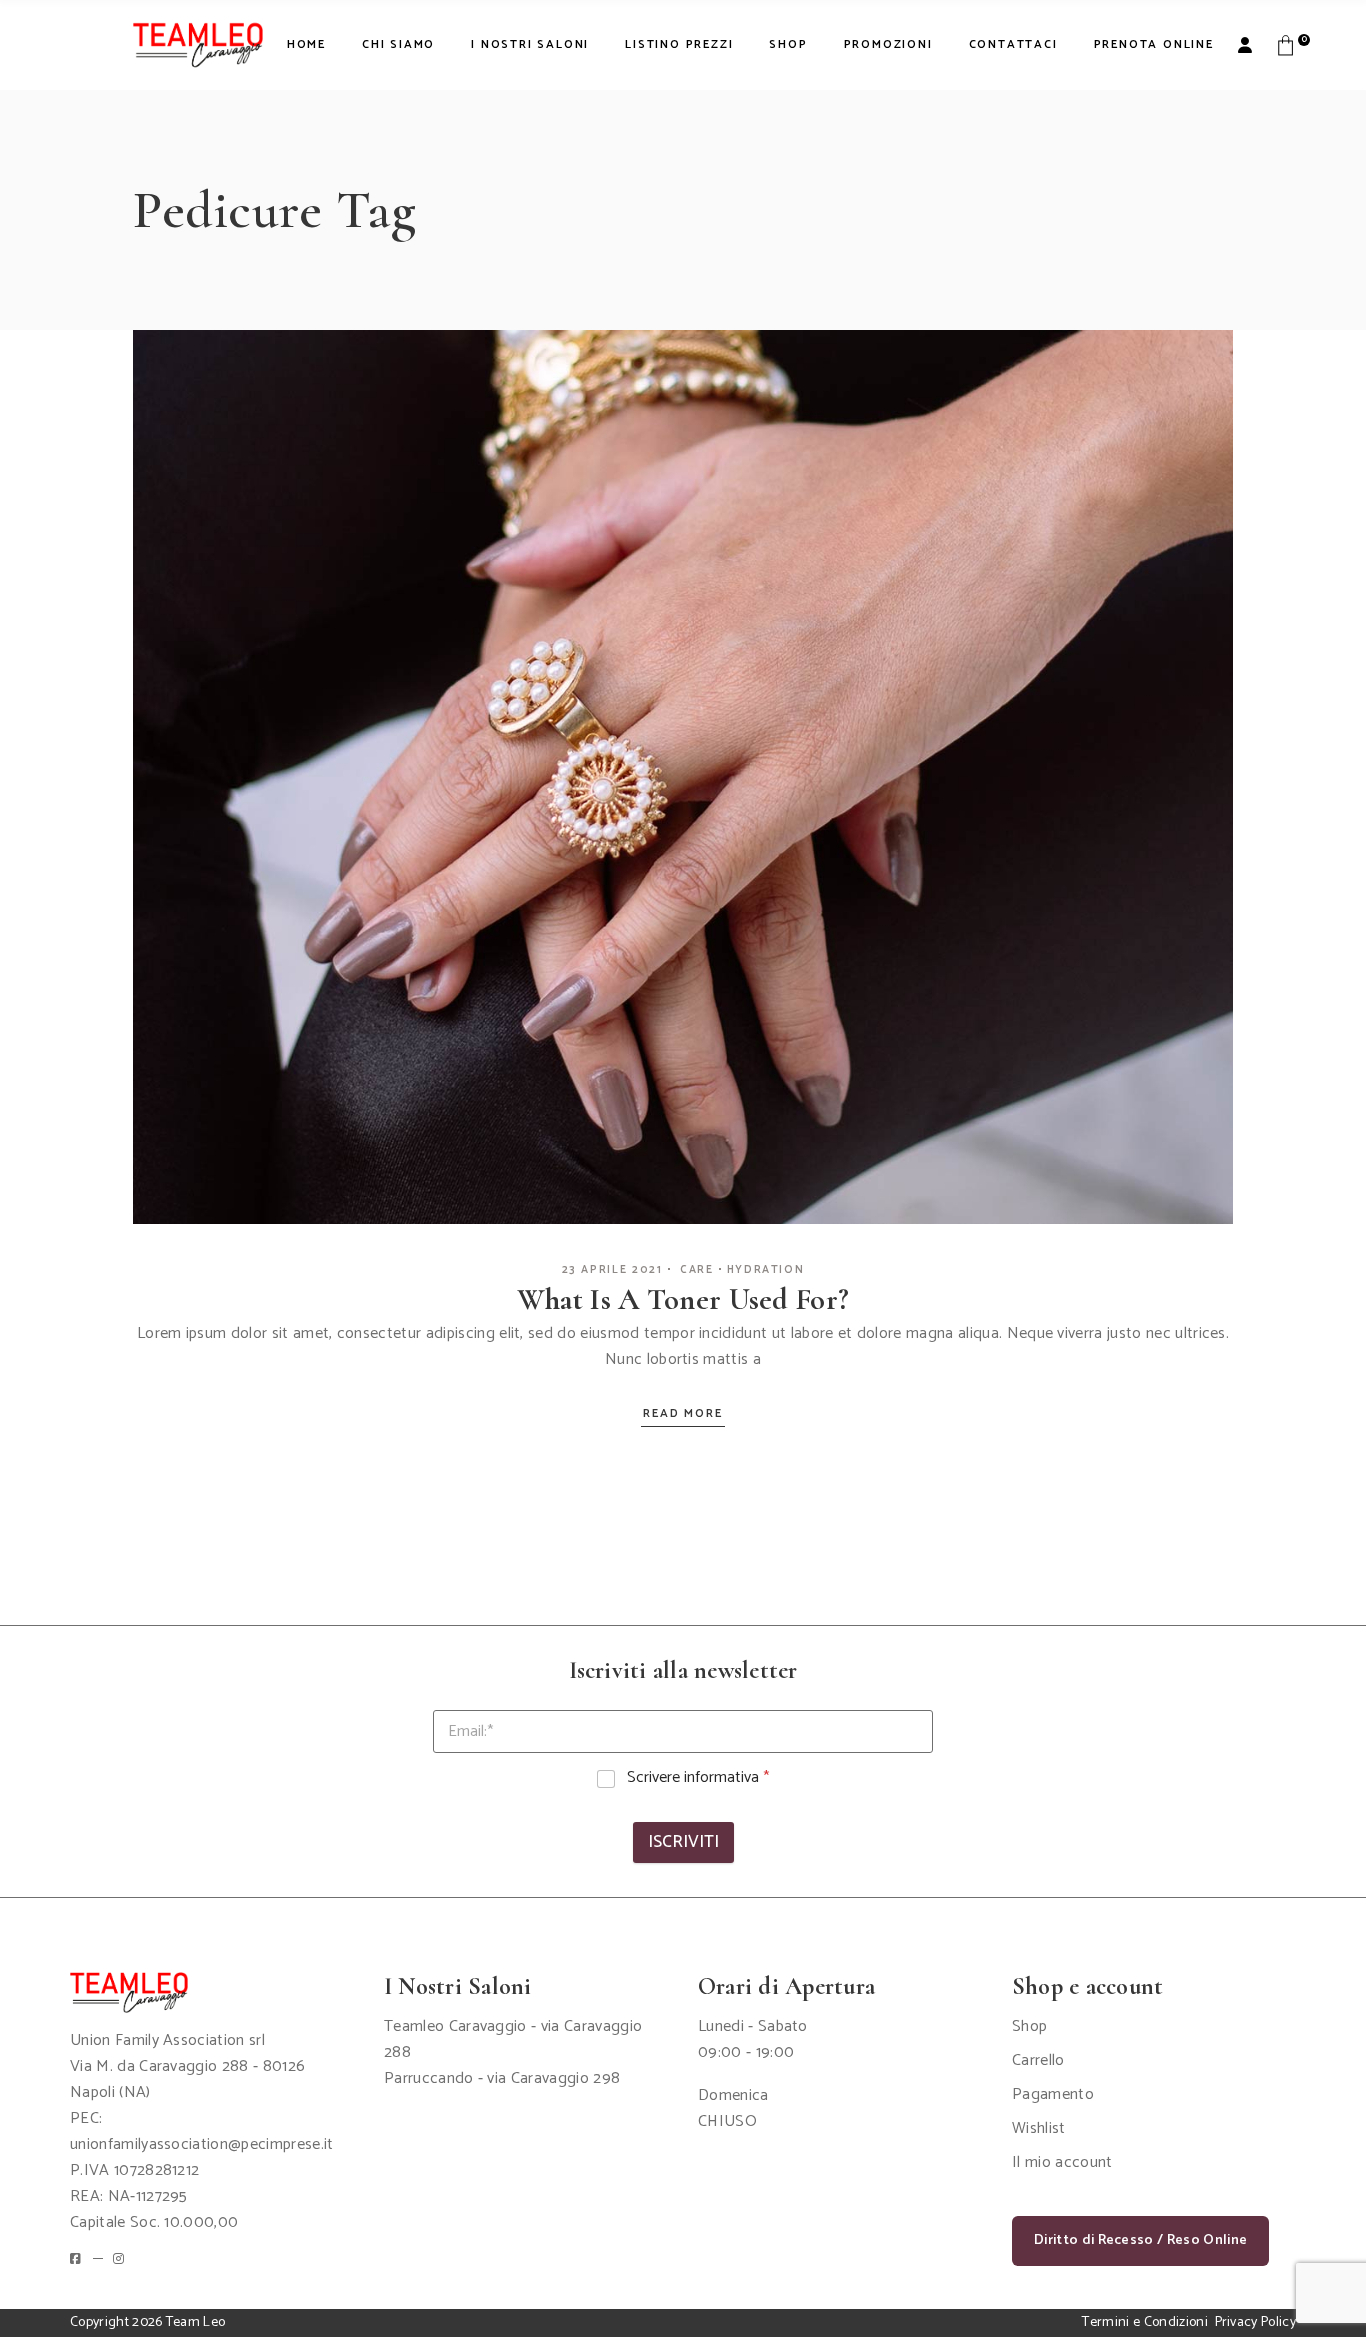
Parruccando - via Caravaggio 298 (502, 2078)
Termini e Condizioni (1144, 2322)
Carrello (1038, 2060)
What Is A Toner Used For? (683, 1299)
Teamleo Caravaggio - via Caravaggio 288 (513, 2039)
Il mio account (1062, 2162)
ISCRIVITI (683, 1842)
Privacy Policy (1255, 2322)
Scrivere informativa (698, 1778)
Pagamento (1053, 2094)
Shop (1029, 2026)
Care (697, 1270)
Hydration (766, 1270)
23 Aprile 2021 (612, 1270)
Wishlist (1039, 2128)
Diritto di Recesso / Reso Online (1140, 2240)
